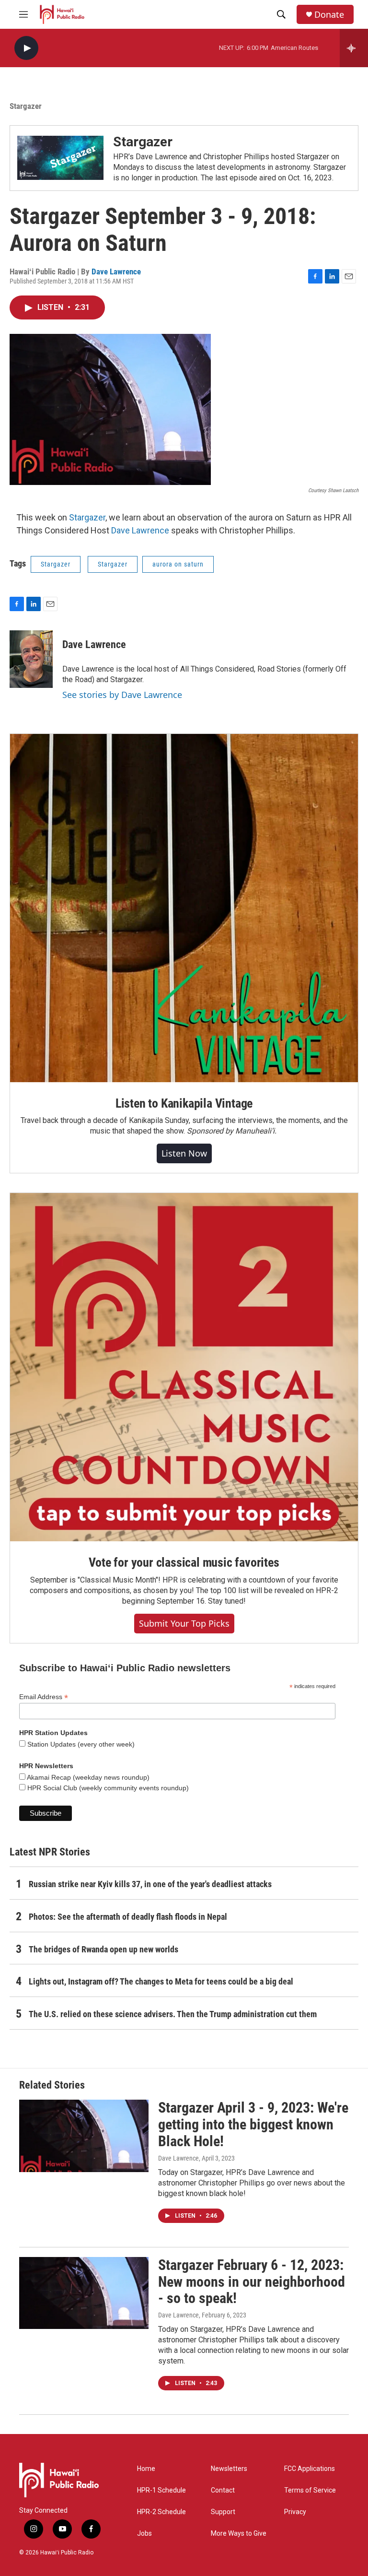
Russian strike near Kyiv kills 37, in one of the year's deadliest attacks (150, 1884)
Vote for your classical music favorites (184, 1562)
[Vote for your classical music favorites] (184, 1367)
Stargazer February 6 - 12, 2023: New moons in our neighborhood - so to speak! (252, 2282)
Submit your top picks (184, 1623)
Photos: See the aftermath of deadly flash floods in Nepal (128, 1917)
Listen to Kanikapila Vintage (184, 1103)
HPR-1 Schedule (161, 2490)
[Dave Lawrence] (31, 659)
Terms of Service (310, 2490)
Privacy (295, 2512)
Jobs (144, 2534)
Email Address (44, 1697)
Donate (329, 15)
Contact (223, 2490)
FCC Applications (310, 2469)
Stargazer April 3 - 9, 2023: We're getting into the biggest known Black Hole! (253, 2124)
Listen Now (184, 1153)
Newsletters (229, 2469)
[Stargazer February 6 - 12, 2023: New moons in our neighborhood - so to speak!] (84, 2293)
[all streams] (354, 48)
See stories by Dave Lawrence (122, 695)
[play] (26, 48)
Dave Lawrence (116, 272)
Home (146, 2469)
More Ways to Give (239, 2534)
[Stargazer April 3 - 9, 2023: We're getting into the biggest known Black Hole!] (84, 2136)
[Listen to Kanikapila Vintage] (184, 908)
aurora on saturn (178, 564)
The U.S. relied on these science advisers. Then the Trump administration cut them (173, 2014)
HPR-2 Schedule (161, 2512)
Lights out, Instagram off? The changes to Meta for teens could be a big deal (161, 1981)
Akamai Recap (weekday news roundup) (87, 1777)
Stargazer (143, 142)
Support (223, 2512)
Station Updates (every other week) (80, 1744)
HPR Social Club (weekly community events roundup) (107, 1788)
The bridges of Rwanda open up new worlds (103, 1949)
